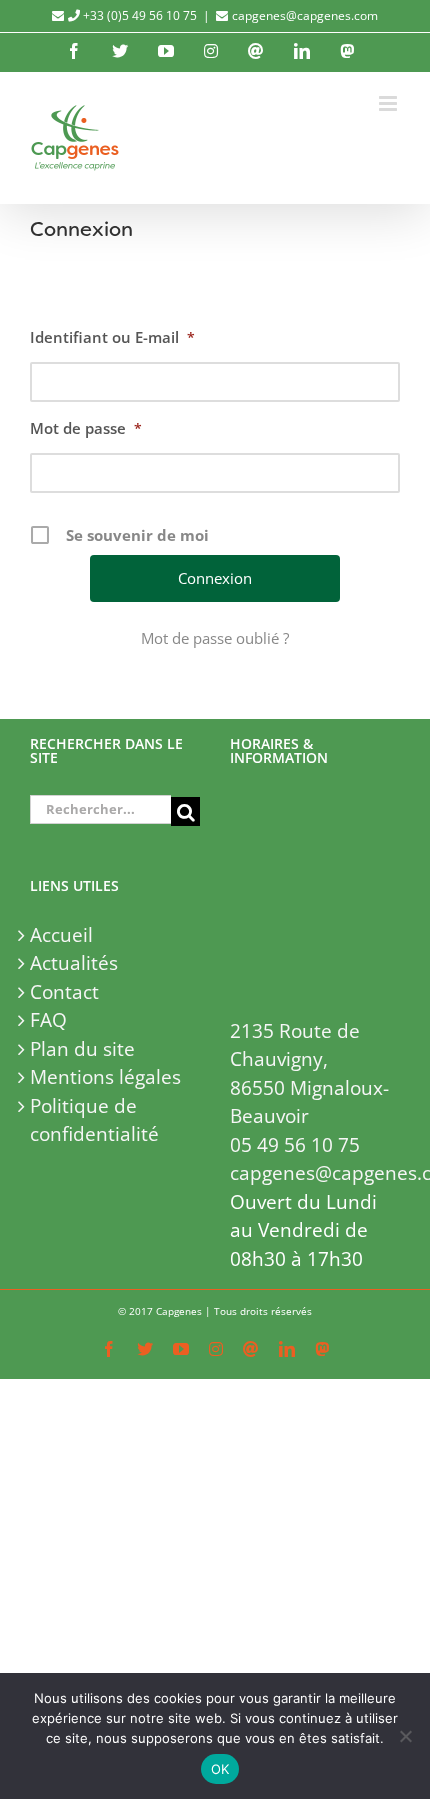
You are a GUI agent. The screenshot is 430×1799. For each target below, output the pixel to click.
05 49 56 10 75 (295, 1145)
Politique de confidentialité (94, 1120)
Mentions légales (105, 1077)
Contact (64, 992)
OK (220, 1769)
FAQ (48, 1020)
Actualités (74, 963)
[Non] (405, 1736)
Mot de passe (86, 428)
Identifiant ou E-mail (112, 337)
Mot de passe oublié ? (215, 638)
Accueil (61, 935)
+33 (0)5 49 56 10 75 (138, 15)
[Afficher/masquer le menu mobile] (389, 103)
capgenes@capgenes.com (305, 15)
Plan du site (82, 1049)
